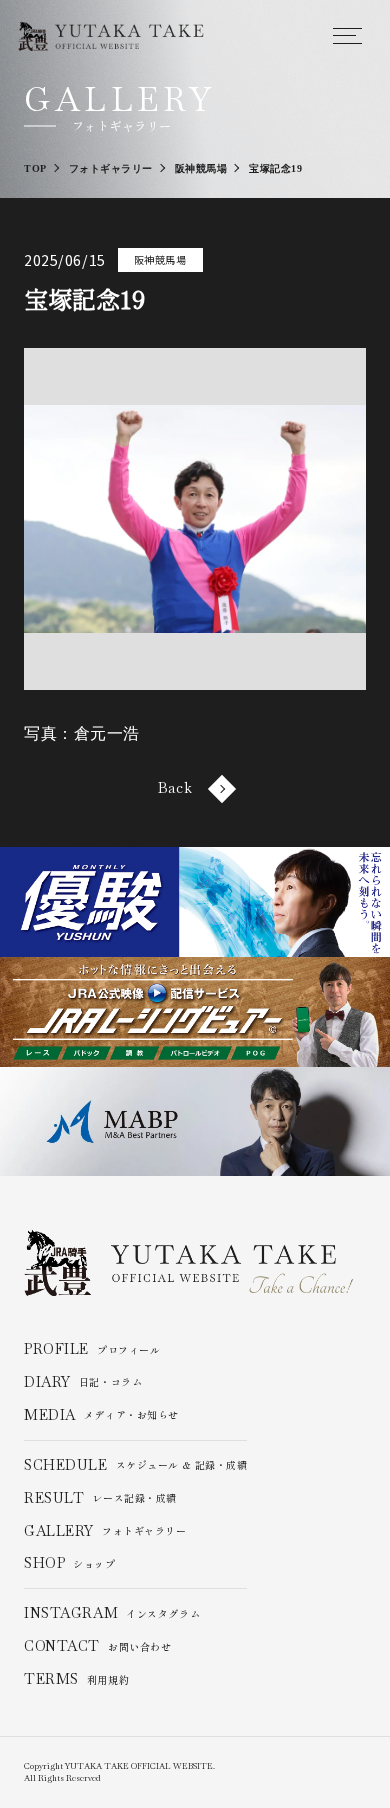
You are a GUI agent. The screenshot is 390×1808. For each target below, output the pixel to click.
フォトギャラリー (105, 1531)
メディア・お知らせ (101, 1415)
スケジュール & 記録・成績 (135, 1465)
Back (175, 788)
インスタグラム (112, 1613)
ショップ (70, 1563)
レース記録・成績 (100, 1498)
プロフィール (92, 1349)
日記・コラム (83, 1382)
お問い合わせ (97, 1646)
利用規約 (76, 1679)
